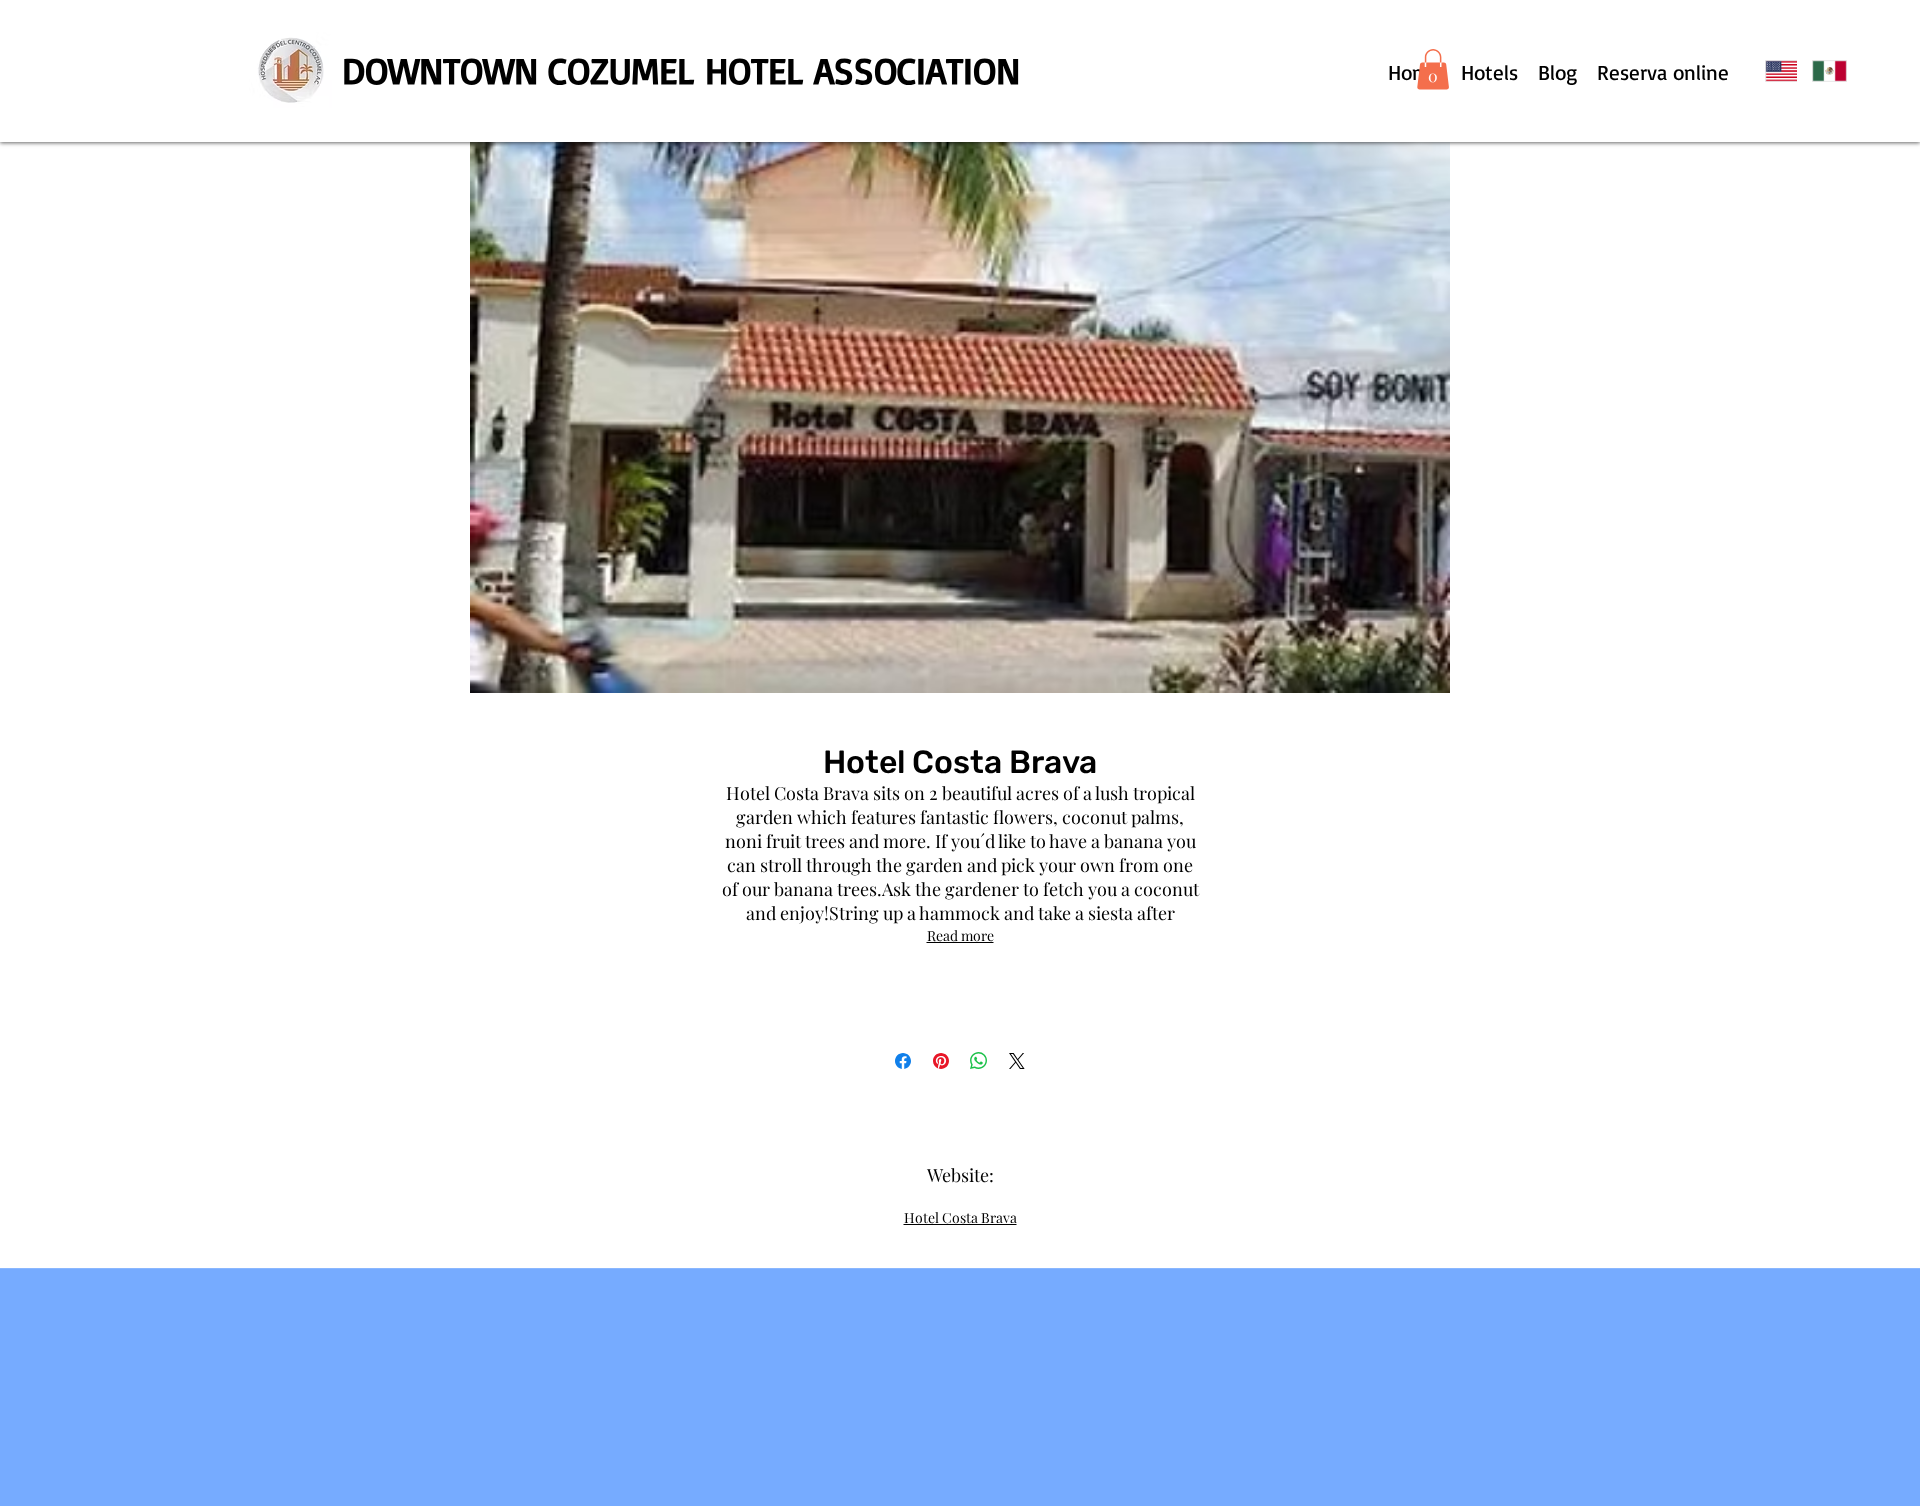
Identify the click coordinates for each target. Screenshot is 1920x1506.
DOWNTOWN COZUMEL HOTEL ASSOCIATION (681, 70)
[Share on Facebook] (903, 1061)
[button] (1433, 69)
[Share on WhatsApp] (979, 1061)
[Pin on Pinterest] (941, 1061)
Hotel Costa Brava (960, 1217)
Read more (960, 935)
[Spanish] (1820, 71)
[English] (1774, 71)
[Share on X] (1017, 1061)
